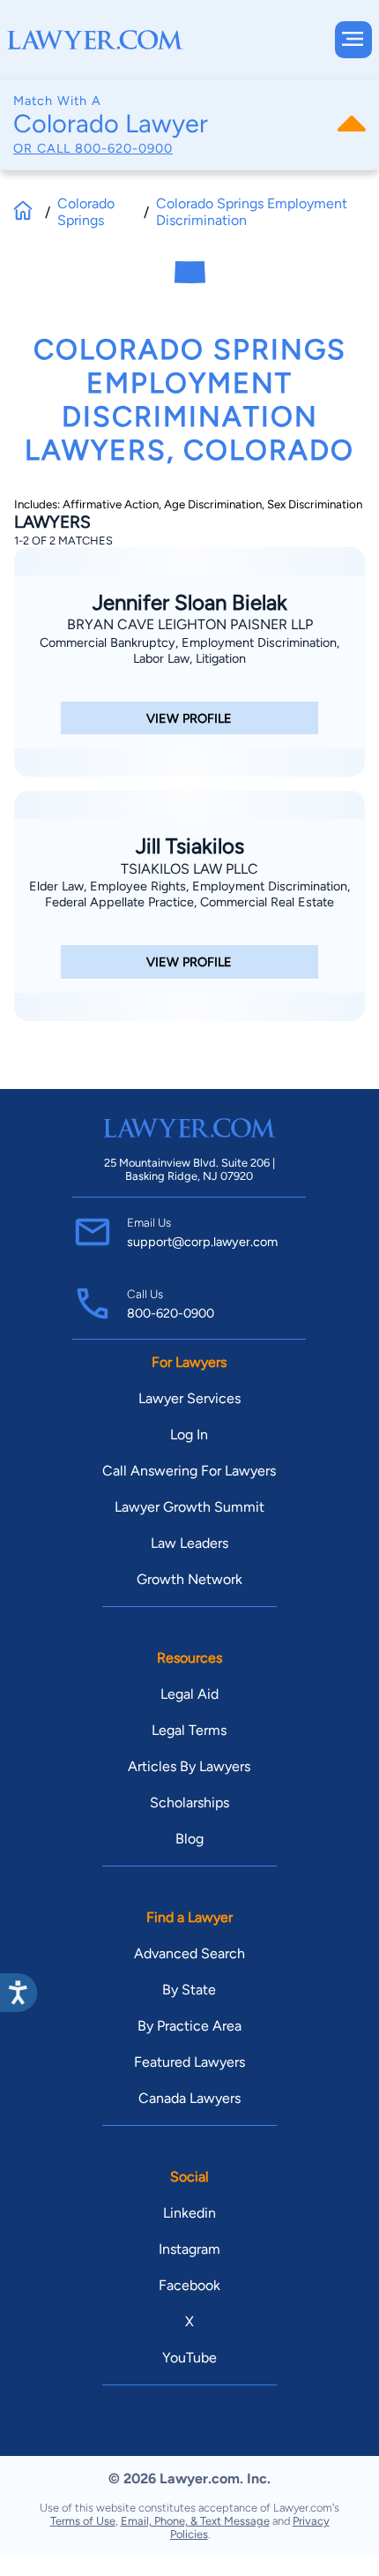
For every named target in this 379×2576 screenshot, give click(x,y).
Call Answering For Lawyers (189, 1471)
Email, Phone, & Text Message (195, 2521)
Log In (189, 1434)
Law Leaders (189, 1543)
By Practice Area (189, 2026)
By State (189, 1990)
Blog (189, 1839)
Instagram (189, 2249)
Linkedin (189, 2213)
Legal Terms (189, 1730)
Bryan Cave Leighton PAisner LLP (190, 624)
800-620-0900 (124, 148)
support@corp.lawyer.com (202, 1242)
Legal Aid (189, 1694)
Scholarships (189, 1802)
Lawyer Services (189, 1398)
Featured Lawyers (189, 2062)
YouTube (189, 2358)
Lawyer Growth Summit (189, 1507)
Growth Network (189, 1579)
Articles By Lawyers (189, 1766)
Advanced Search (189, 1953)
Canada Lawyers (189, 2098)
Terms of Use (83, 2521)
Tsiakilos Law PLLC (189, 869)
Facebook (189, 2285)
